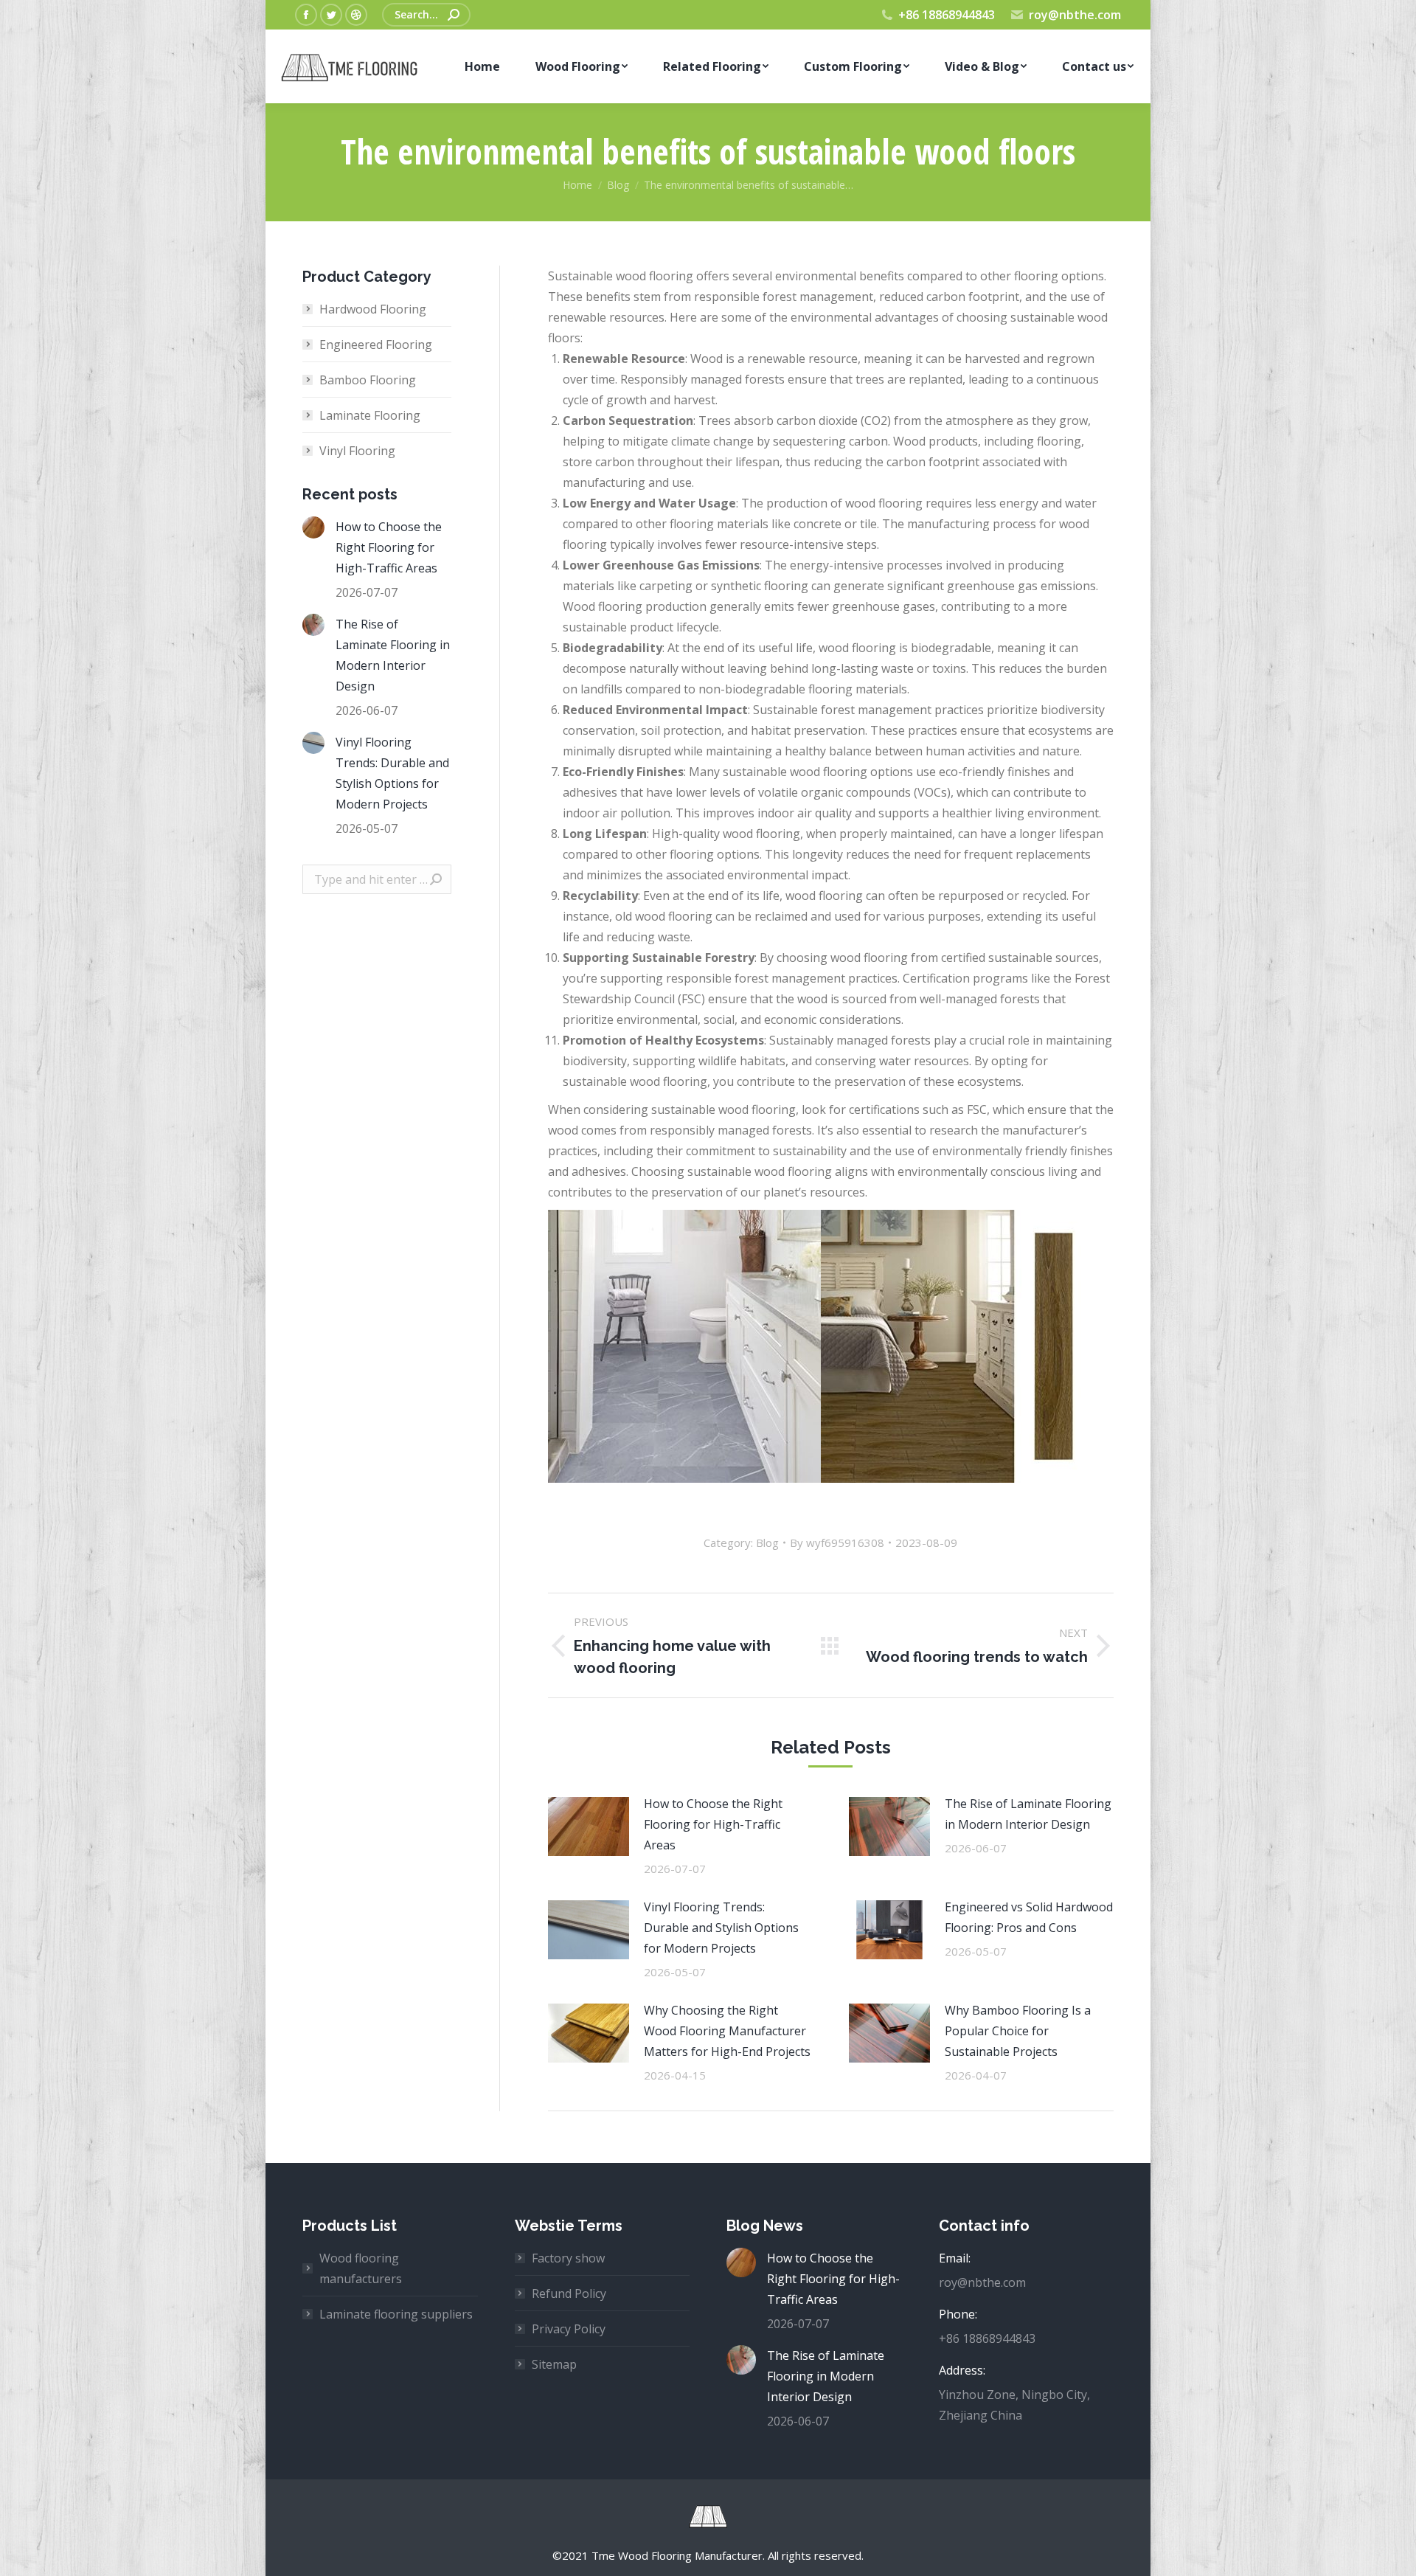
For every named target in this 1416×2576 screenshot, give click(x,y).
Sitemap (554, 2364)
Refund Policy (569, 2293)
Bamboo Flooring (368, 380)
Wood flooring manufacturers (361, 2268)
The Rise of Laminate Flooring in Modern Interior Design (1028, 1814)
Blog (767, 1543)
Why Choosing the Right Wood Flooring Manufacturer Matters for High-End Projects (727, 2031)
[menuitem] (482, 66)
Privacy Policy (569, 2329)
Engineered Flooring (376, 344)
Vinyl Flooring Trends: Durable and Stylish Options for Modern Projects (721, 1928)
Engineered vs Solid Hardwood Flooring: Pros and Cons (1029, 1917)
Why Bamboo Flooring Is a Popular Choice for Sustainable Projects (1018, 2031)
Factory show (568, 2258)
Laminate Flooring (370, 415)
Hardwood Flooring (373, 309)
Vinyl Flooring (357, 451)
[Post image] (589, 1827)
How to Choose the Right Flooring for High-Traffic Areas (713, 1824)
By (837, 1543)
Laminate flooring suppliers (396, 2314)
